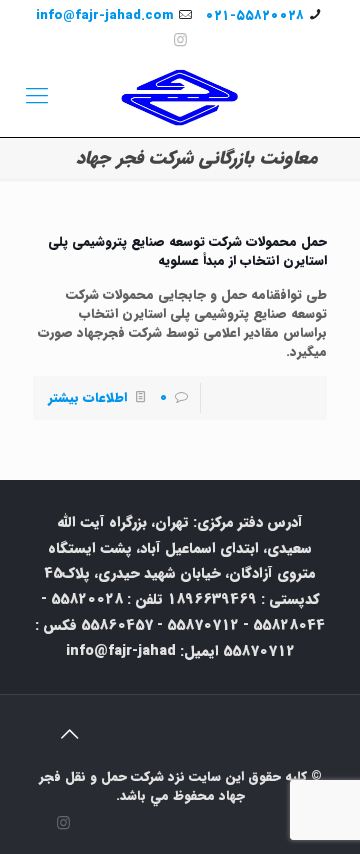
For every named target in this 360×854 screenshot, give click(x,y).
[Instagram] (180, 41)
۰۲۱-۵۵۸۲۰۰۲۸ (254, 15)
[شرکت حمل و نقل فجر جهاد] (180, 97)
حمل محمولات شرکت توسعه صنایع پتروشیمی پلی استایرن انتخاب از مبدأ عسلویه (187, 251)
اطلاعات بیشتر (87, 397)
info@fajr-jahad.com (105, 15)
